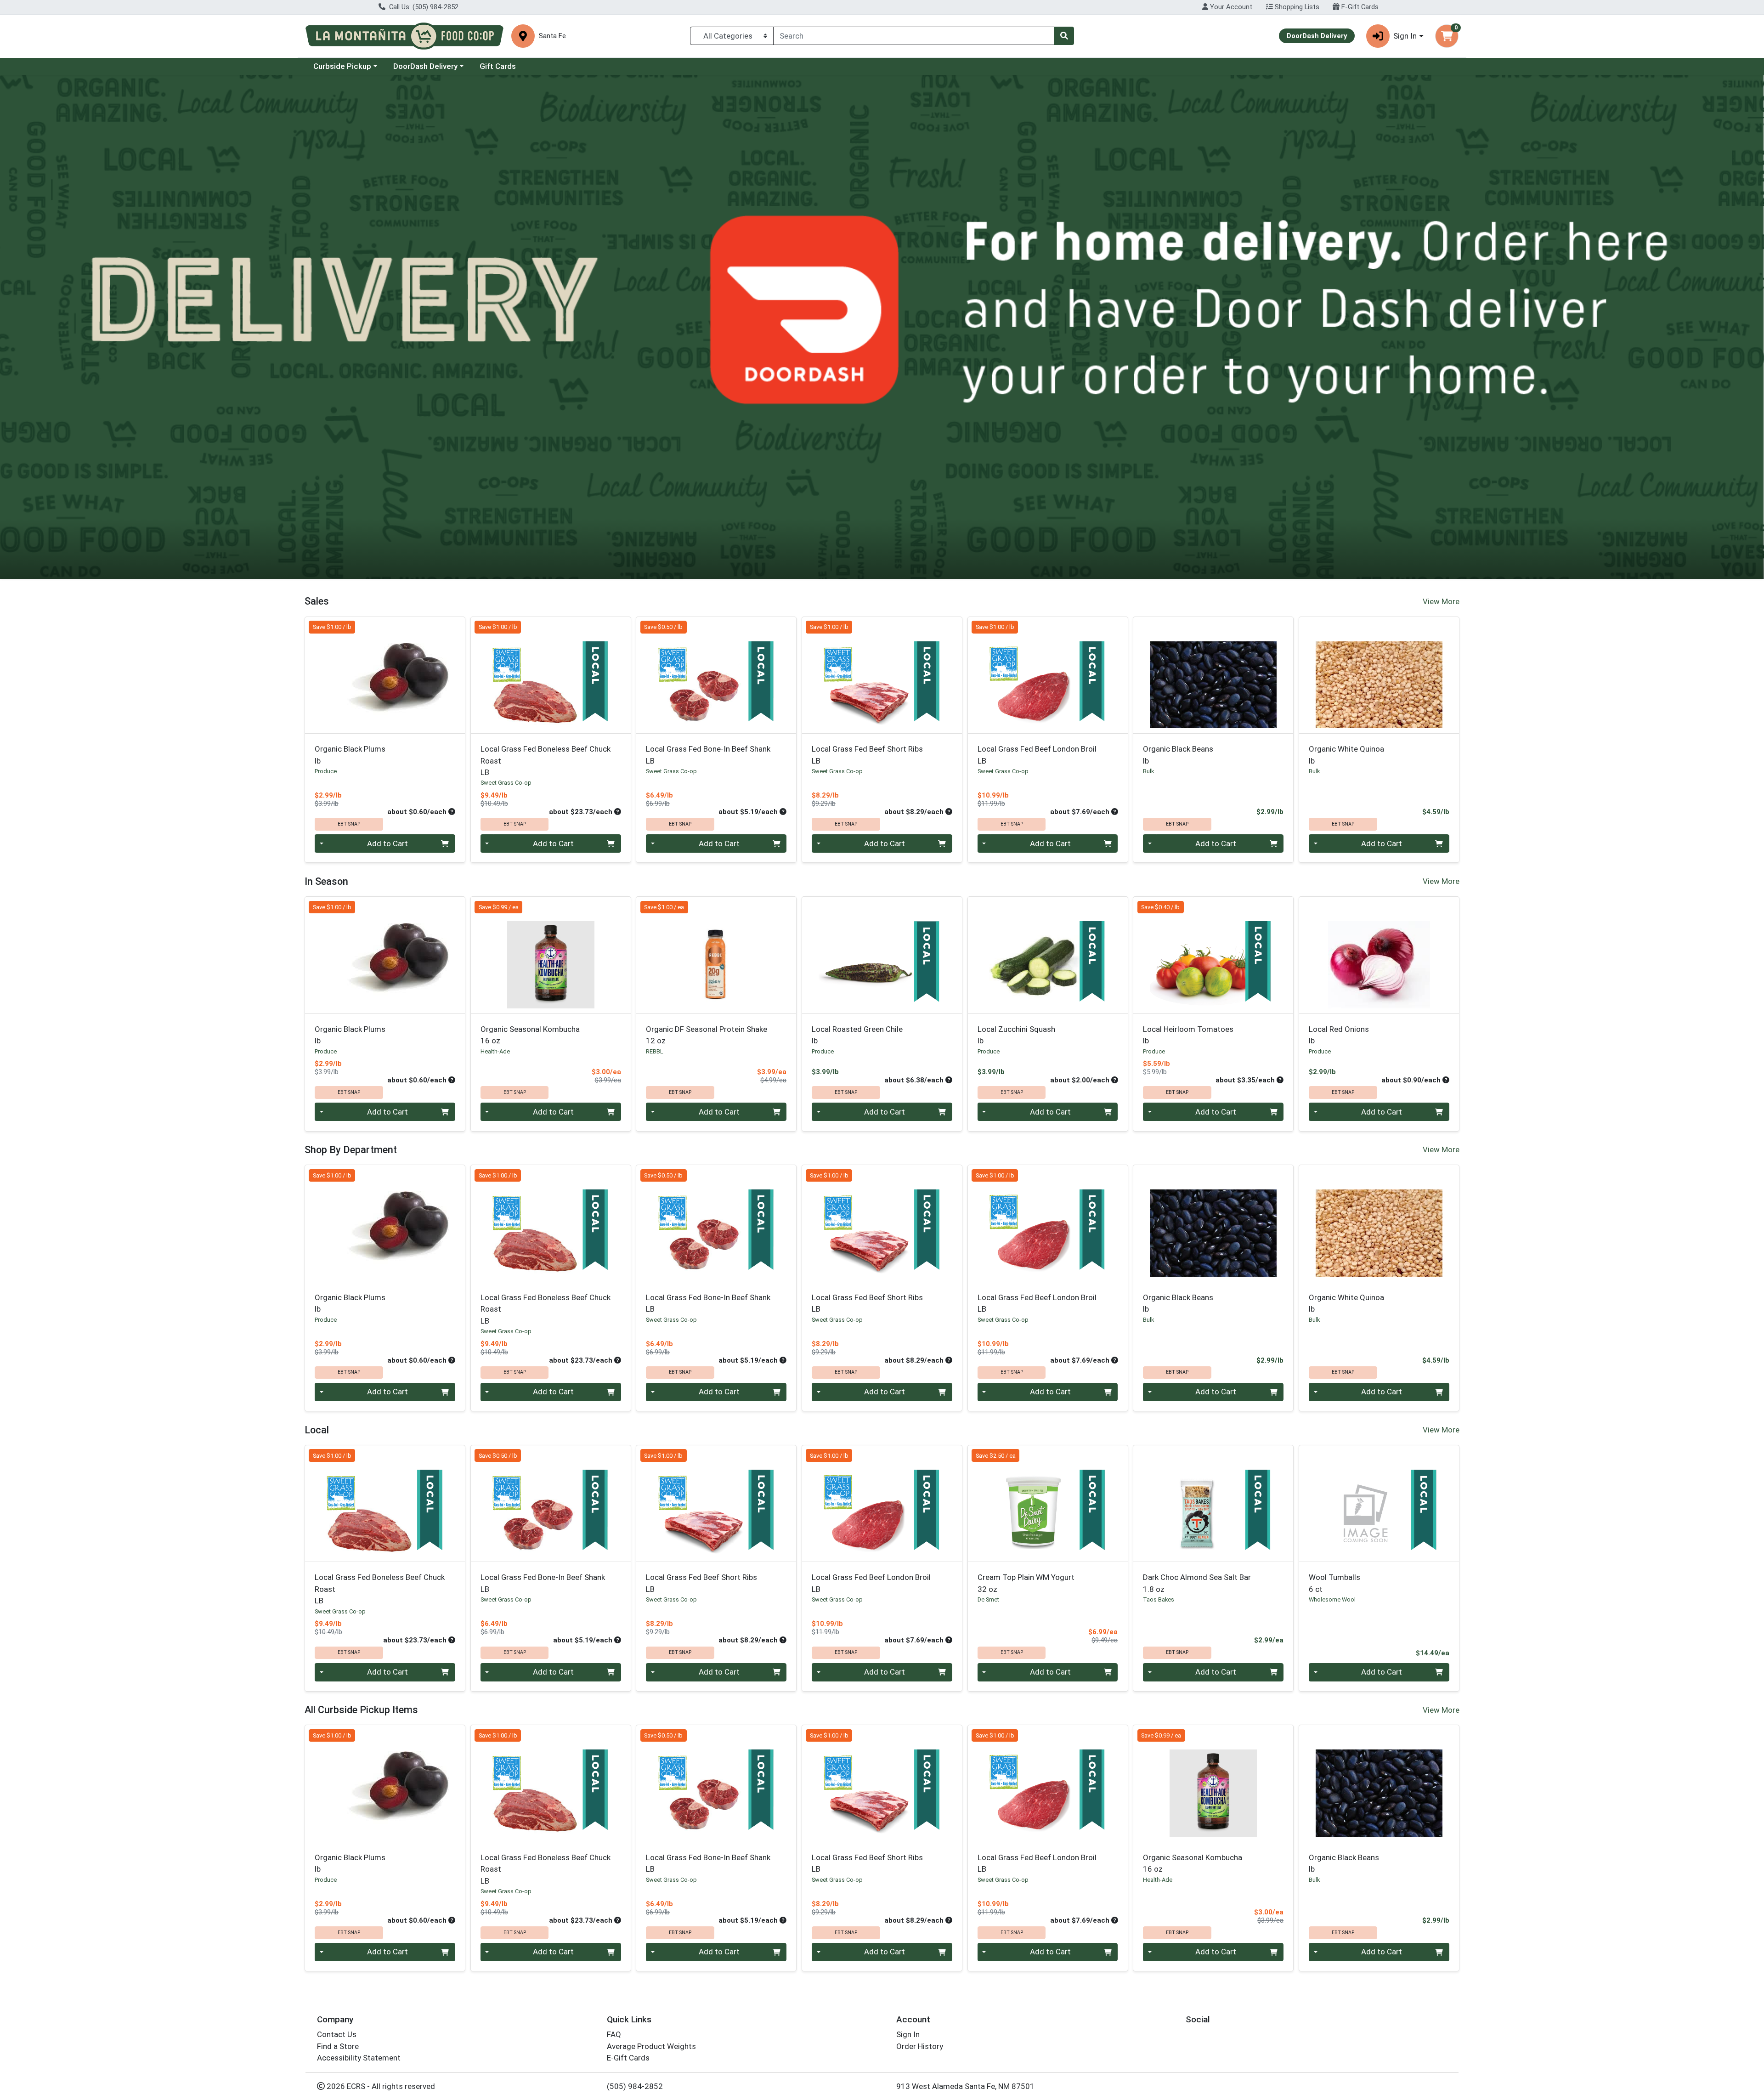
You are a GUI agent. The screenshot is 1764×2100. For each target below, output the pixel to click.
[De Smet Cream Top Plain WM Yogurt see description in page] (1048, 1503)
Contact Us (337, 2034)
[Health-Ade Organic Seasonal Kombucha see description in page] (551, 955)
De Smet (988, 1599)
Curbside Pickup (342, 66)
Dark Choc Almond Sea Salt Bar (1197, 1583)
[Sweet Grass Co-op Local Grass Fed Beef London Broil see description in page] (1048, 675)
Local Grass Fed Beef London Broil (1037, 755)
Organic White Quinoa (1346, 755)
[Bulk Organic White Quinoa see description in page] (1379, 675)
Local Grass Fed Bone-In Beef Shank (708, 755)
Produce (326, 771)
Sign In (908, 2034)
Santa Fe (552, 36)
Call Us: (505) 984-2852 (423, 7)
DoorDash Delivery (425, 66)
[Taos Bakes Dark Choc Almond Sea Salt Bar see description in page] (1213, 1503)
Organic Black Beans (1178, 755)
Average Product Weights (651, 2046)
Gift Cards (498, 66)
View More (1441, 601)
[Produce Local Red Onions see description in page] (1379, 955)
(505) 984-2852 (635, 2086)
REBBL (655, 1051)
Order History (920, 2046)
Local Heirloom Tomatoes (1188, 1035)
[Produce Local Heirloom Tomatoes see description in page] (1213, 955)
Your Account (1230, 7)
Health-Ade (495, 1051)
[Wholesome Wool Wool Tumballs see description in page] (1379, 1503)
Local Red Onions (1339, 1035)
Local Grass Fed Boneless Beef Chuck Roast (546, 761)
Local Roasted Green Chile (857, 1035)
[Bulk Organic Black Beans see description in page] (1213, 675)
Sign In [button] (1405, 36)
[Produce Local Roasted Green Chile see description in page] (882, 955)
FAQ (614, 2034)
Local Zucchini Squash (1016, 1035)
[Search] (1064, 36)
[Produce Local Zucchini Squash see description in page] (1048, 955)
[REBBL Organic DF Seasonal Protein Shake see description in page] (716, 955)
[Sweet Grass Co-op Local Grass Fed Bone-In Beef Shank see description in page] (716, 675)
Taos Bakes (1159, 1599)
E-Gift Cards (1359, 7)
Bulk (1148, 771)
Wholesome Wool (1332, 1599)
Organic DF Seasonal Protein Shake (707, 1035)
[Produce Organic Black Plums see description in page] (385, 675)
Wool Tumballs (1334, 1583)
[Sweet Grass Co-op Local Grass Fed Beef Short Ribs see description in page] (882, 675)
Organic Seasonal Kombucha (530, 1035)
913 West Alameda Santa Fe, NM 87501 (965, 2086)
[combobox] (914, 36)
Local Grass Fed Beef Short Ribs (867, 755)
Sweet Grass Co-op (506, 783)
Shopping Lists (1296, 7)
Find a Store (338, 2046)
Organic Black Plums (350, 755)
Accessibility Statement (359, 2058)
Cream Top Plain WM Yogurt (1026, 1583)
